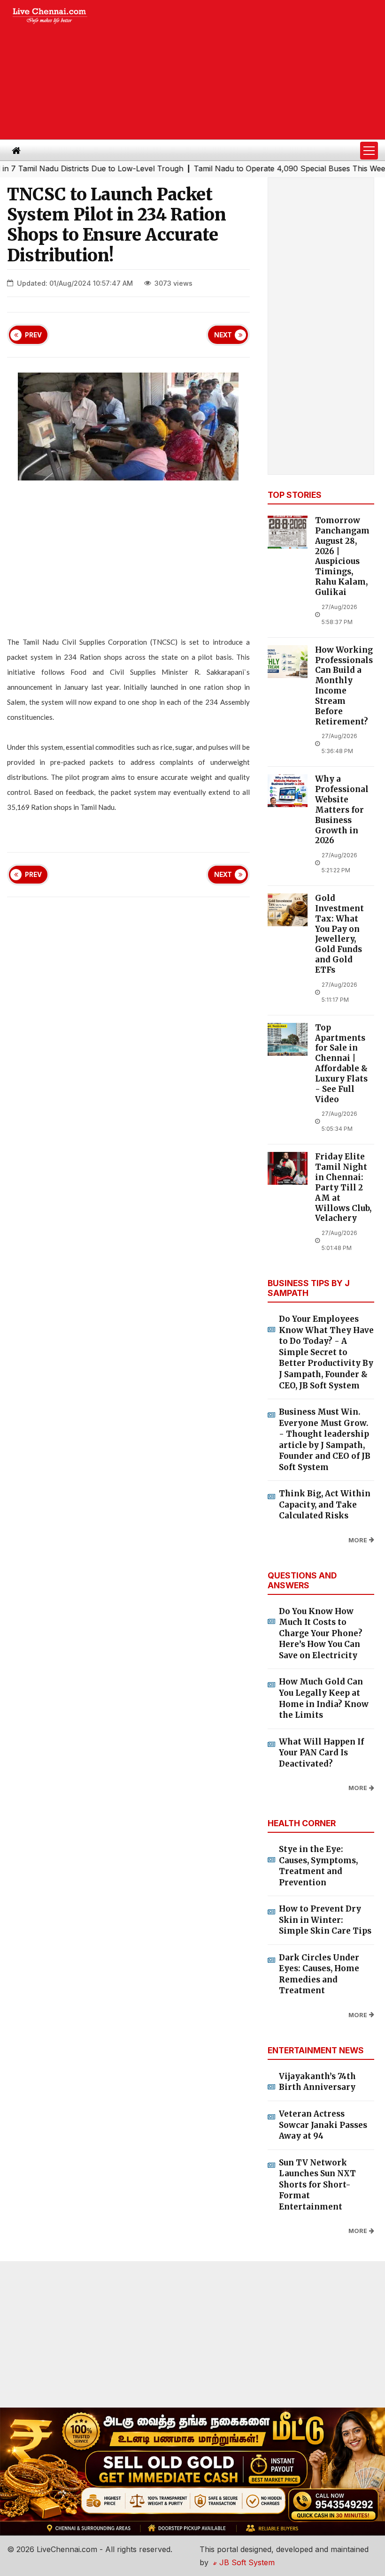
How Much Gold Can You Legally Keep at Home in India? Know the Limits (324, 1698)
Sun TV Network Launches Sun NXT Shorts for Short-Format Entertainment (317, 2185)
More (358, 1540)
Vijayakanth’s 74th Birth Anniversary (317, 2082)
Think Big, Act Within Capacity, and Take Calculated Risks (325, 1505)
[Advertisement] (244, 70)
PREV (33, 335)
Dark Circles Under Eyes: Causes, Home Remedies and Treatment (319, 1974)
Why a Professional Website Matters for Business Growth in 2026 (342, 810)
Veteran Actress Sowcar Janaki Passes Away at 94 (323, 2125)
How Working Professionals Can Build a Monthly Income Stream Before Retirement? (344, 686)
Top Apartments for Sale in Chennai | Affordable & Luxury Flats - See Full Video (341, 1064)
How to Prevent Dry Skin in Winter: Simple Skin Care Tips (325, 1920)
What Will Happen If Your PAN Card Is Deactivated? (321, 1753)
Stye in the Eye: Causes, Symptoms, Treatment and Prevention (318, 1866)
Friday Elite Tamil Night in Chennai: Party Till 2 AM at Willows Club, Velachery (343, 1188)
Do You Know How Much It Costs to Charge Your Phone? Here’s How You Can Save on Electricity (321, 1633)
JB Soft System (246, 2562)
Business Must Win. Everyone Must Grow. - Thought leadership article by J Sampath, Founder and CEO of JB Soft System (325, 1440)
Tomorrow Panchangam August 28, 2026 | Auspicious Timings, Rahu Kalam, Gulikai (342, 556)
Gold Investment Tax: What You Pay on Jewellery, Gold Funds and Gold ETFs (339, 934)
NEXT (223, 335)
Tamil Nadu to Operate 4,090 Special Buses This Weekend (268, 168)
